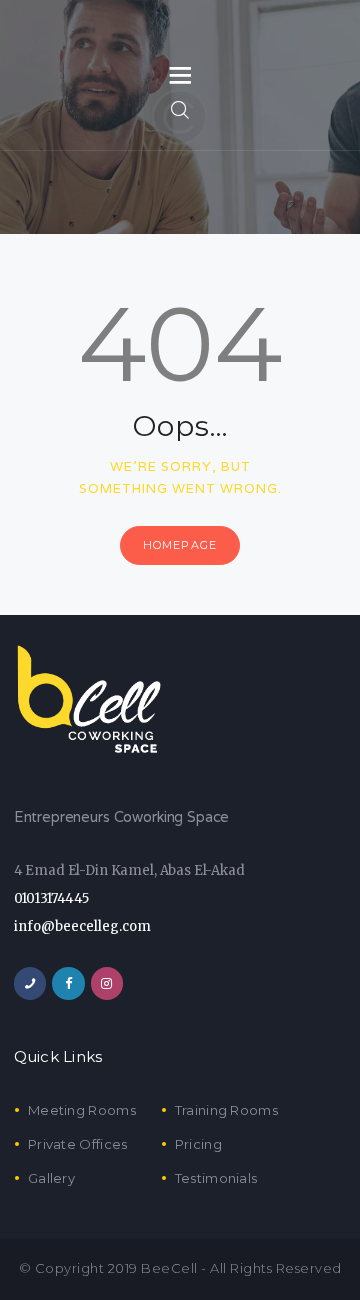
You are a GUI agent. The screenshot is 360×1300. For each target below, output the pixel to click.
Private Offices (78, 1144)
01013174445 (51, 898)
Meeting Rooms (82, 1110)
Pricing (198, 1144)
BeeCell (169, 1268)
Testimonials (216, 1178)
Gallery (51, 1178)
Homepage (180, 545)
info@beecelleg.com (82, 926)
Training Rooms (226, 1110)
